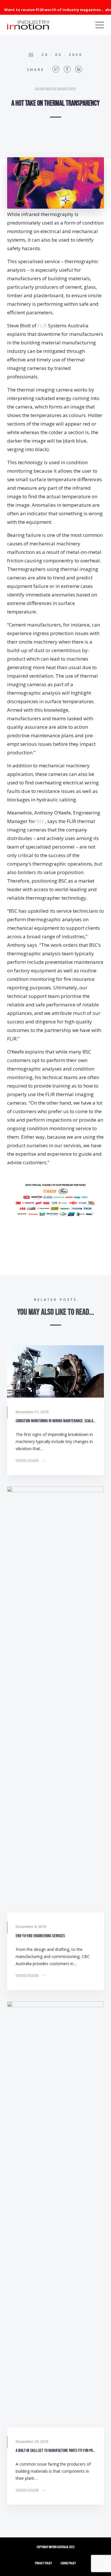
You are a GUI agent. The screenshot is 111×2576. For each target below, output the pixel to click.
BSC (41, 821)
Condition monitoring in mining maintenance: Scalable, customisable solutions (55, 1421)
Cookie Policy (68, 2563)
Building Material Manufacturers (56, 89)
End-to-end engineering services (40, 1936)
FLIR (42, 325)
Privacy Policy (44, 2563)
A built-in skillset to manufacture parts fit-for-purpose (55, 2451)
